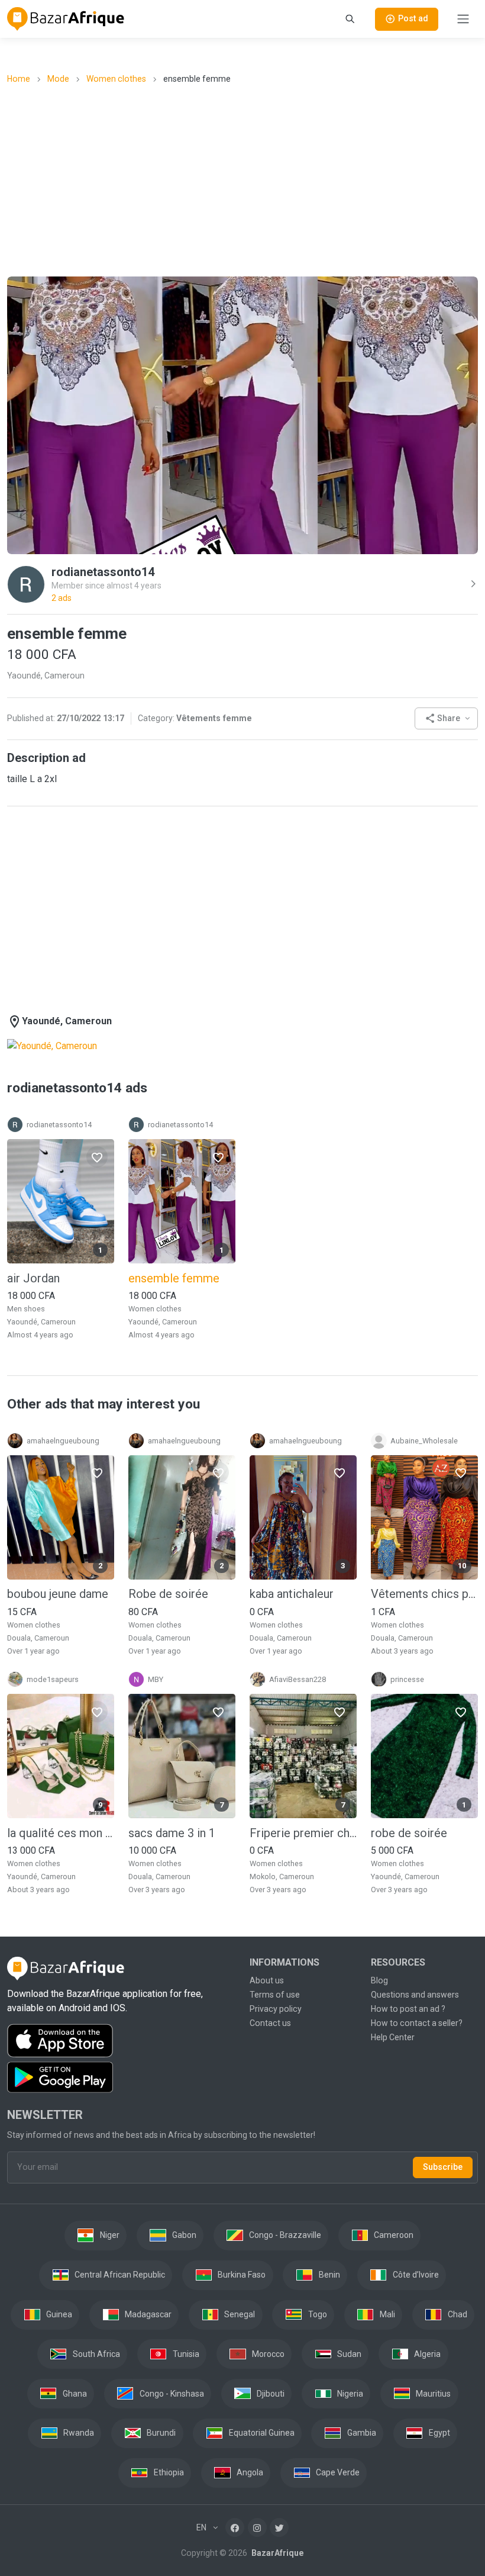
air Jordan (33, 1278)
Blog (379, 1980)
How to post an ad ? (408, 2009)
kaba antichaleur (292, 1594)
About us (267, 1980)
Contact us (270, 2023)
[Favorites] (97, 1157)
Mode (58, 79)
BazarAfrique (277, 2553)
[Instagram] (257, 2527)
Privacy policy (276, 2009)
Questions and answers (415, 1995)
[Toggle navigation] (463, 19)
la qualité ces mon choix (61, 1833)
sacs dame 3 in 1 (172, 1833)
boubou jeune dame (58, 1594)
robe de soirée (409, 1833)
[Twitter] (279, 2527)
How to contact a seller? (417, 2023)
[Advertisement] (246, 179)
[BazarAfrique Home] (66, 19)
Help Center (393, 2037)
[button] (446, 718)
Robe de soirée (168, 1594)
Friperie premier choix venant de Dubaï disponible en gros (303, 1833)
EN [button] (202, 2527)
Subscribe (443, 2167)
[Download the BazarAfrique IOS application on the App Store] (121, 2041)
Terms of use (275, 1995)
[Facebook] (235, 2527)
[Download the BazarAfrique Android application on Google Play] (121, 2077)
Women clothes (116, 79)
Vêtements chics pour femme (424, 1594)
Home (19, 79)
